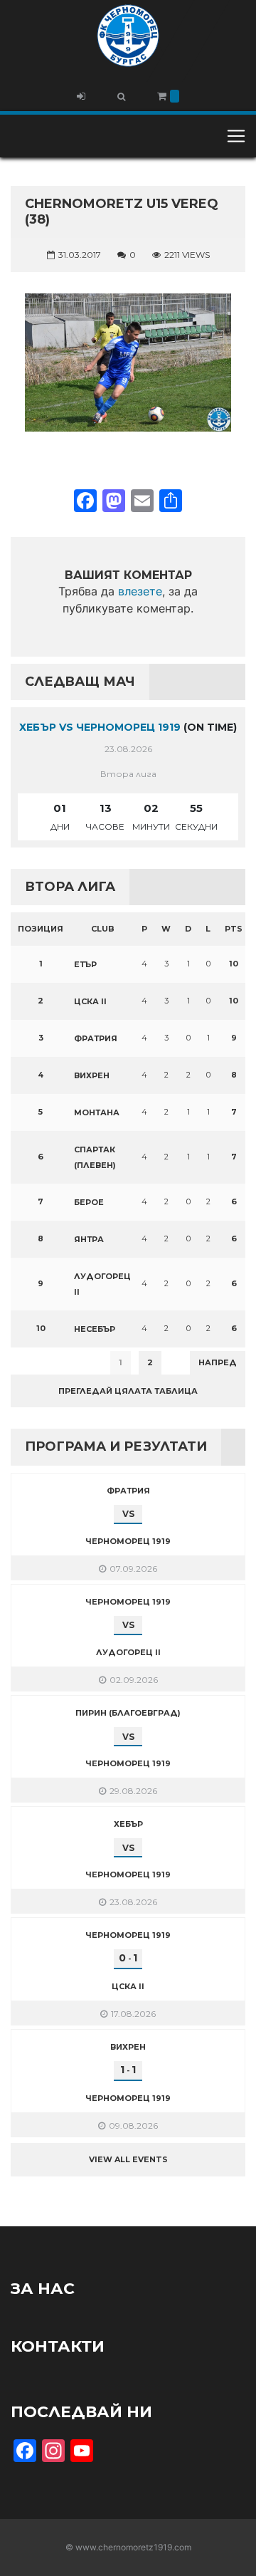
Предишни (46, 1362)
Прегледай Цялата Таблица (128, 1391)
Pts (234, 929)
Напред (218, 1362)
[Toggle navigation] (236, 136)
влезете (140, 591)
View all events (128, 2159)
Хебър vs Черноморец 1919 (100, 727)
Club (103, 929)
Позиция (41, 929)
